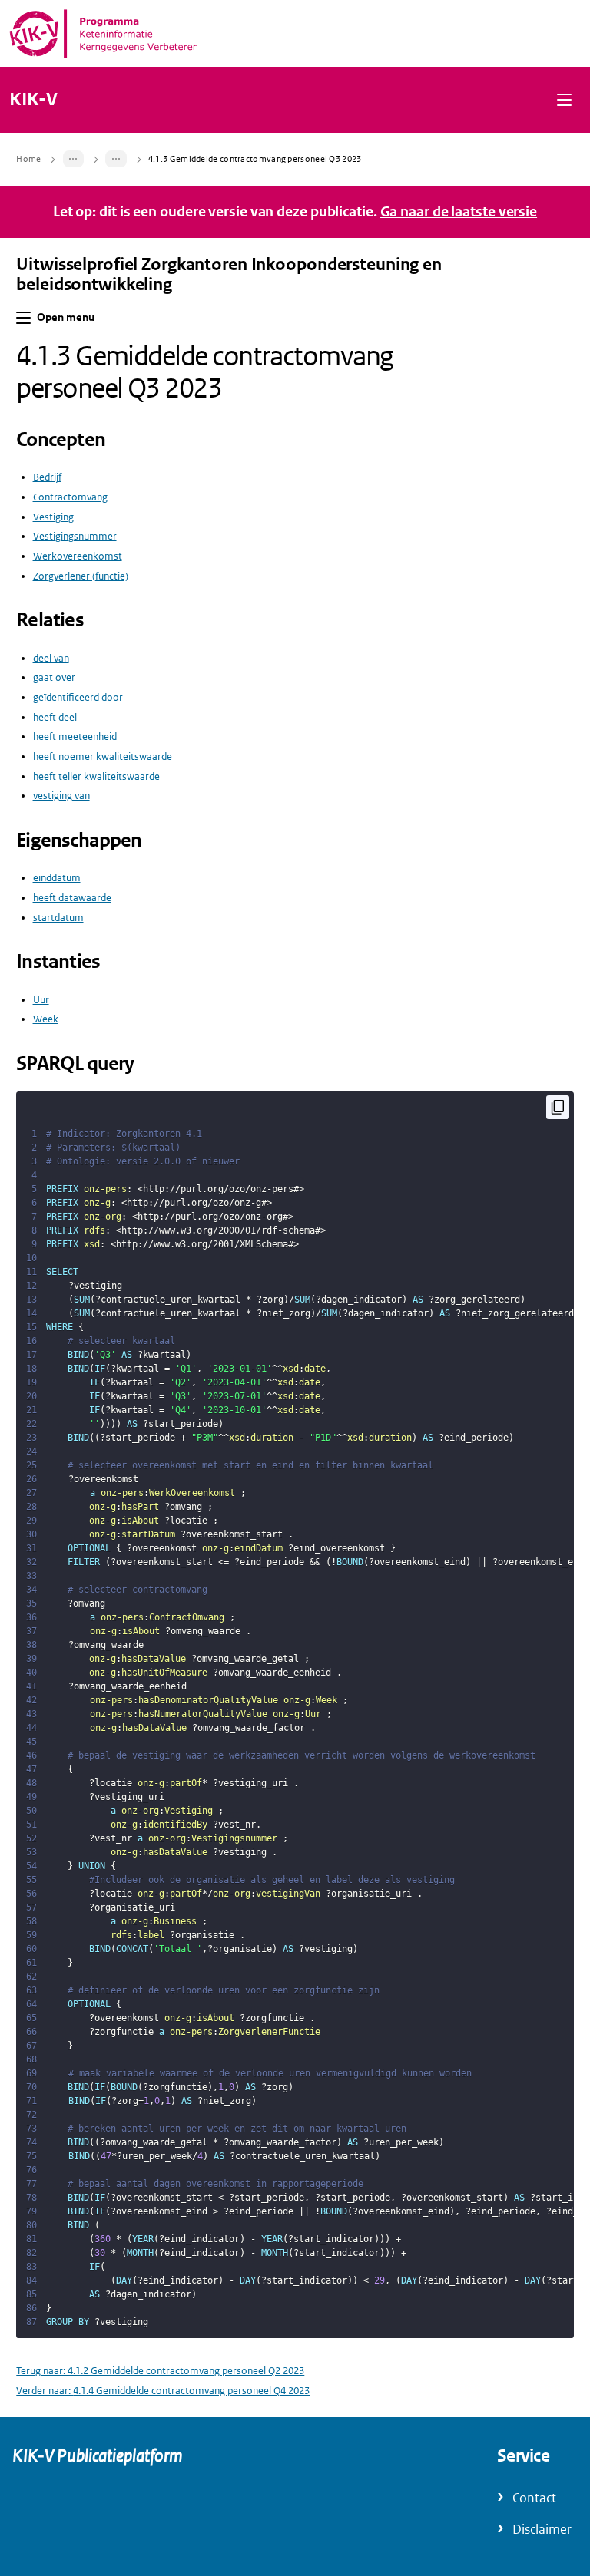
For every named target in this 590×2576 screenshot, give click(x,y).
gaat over (54, 677)
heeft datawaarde (72, 898)
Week (46, 1019)
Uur (41, 1000)
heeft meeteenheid (75, 736)
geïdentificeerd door (78, 697)
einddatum (57, 878)
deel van (51, 658)
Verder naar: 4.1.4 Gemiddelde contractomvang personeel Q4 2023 (163, 2391)
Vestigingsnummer (75, 536)
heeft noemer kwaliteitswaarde (103, 756)
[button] (564, 99)
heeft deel (55, 717)
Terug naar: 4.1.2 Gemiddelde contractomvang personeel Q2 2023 (160, 2371)
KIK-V (33, 100)
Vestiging (53, 517)
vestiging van (61, 796)
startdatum (58, 918)
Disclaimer (542, 2530)
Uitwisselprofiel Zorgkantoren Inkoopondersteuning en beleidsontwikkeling (229, 275)
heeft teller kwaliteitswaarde (96, 776)
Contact (534, 2498)
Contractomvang (70, 497)
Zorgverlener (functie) (81, 576)
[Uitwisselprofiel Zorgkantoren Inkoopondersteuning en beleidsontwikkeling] (74, 159)
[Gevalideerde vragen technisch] (116, 159)
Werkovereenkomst (78, 556)
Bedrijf (47, 477)
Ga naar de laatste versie (459, 212)
